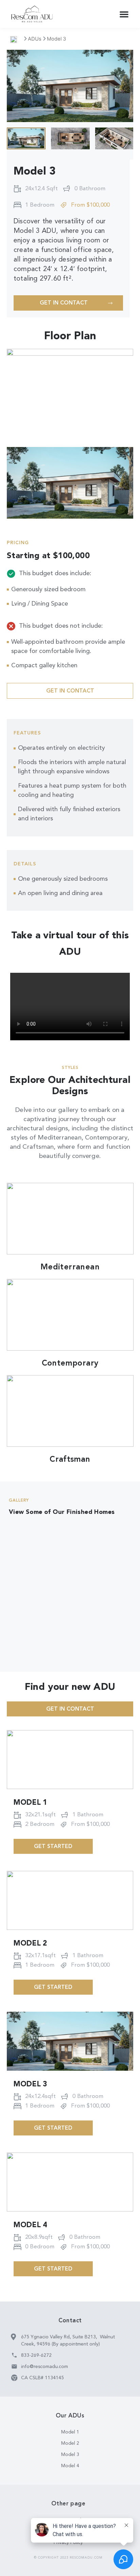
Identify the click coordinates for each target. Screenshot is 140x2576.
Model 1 (30, 1803)
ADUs (35, 39)
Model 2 (30, 1944)
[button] (124, 14)
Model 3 (30, 2084)
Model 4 (30, 2225)
